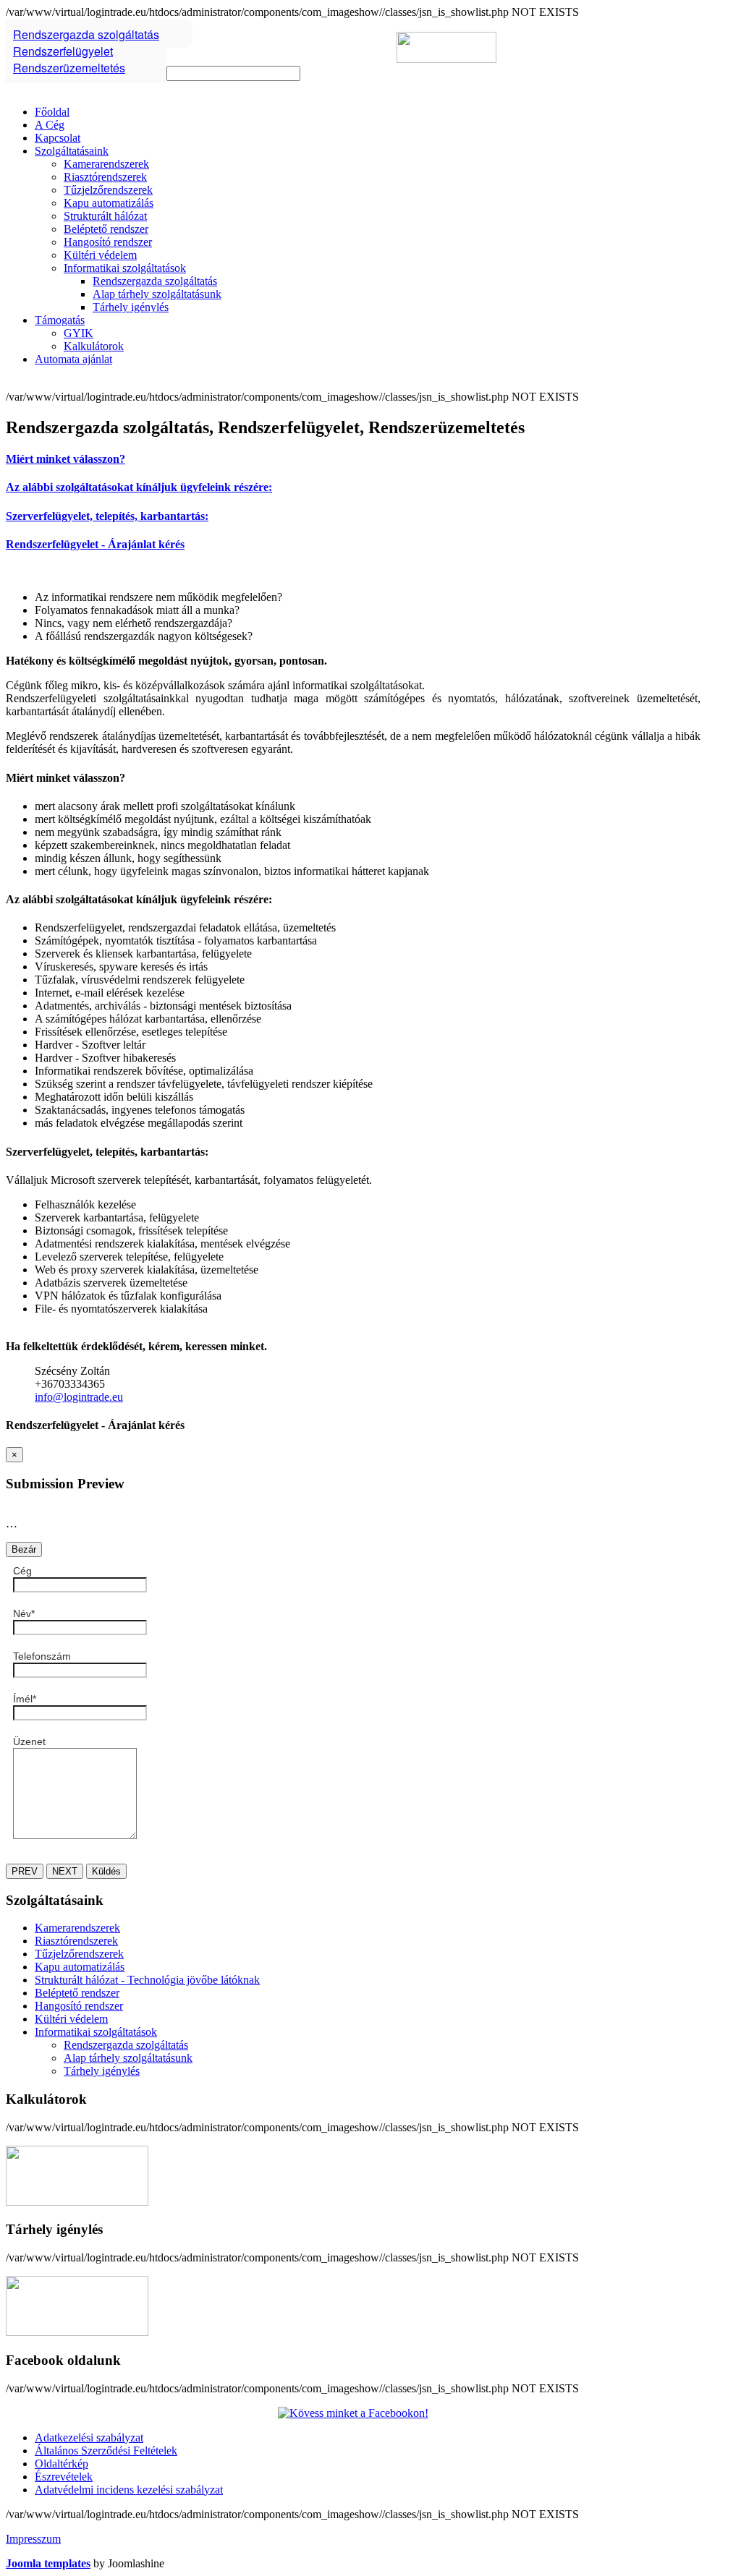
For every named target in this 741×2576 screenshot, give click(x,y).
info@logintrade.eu (79, 1397)
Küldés (106, 1871)
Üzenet (29, 1741)
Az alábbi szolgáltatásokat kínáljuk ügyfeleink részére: (139, 487)
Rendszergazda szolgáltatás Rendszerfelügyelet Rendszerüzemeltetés (86, 51)
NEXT (65, 1871)
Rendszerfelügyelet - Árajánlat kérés (95, 544)
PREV (25, 1871)
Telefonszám (42, 1656)
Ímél (25, 1699)
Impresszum (33, 2539)
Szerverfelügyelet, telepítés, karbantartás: (107, 516)
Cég (22, 1571)
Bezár (24, 1549)
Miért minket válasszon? (65, 459)
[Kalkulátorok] (77, 2202)
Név (24, 1613)
